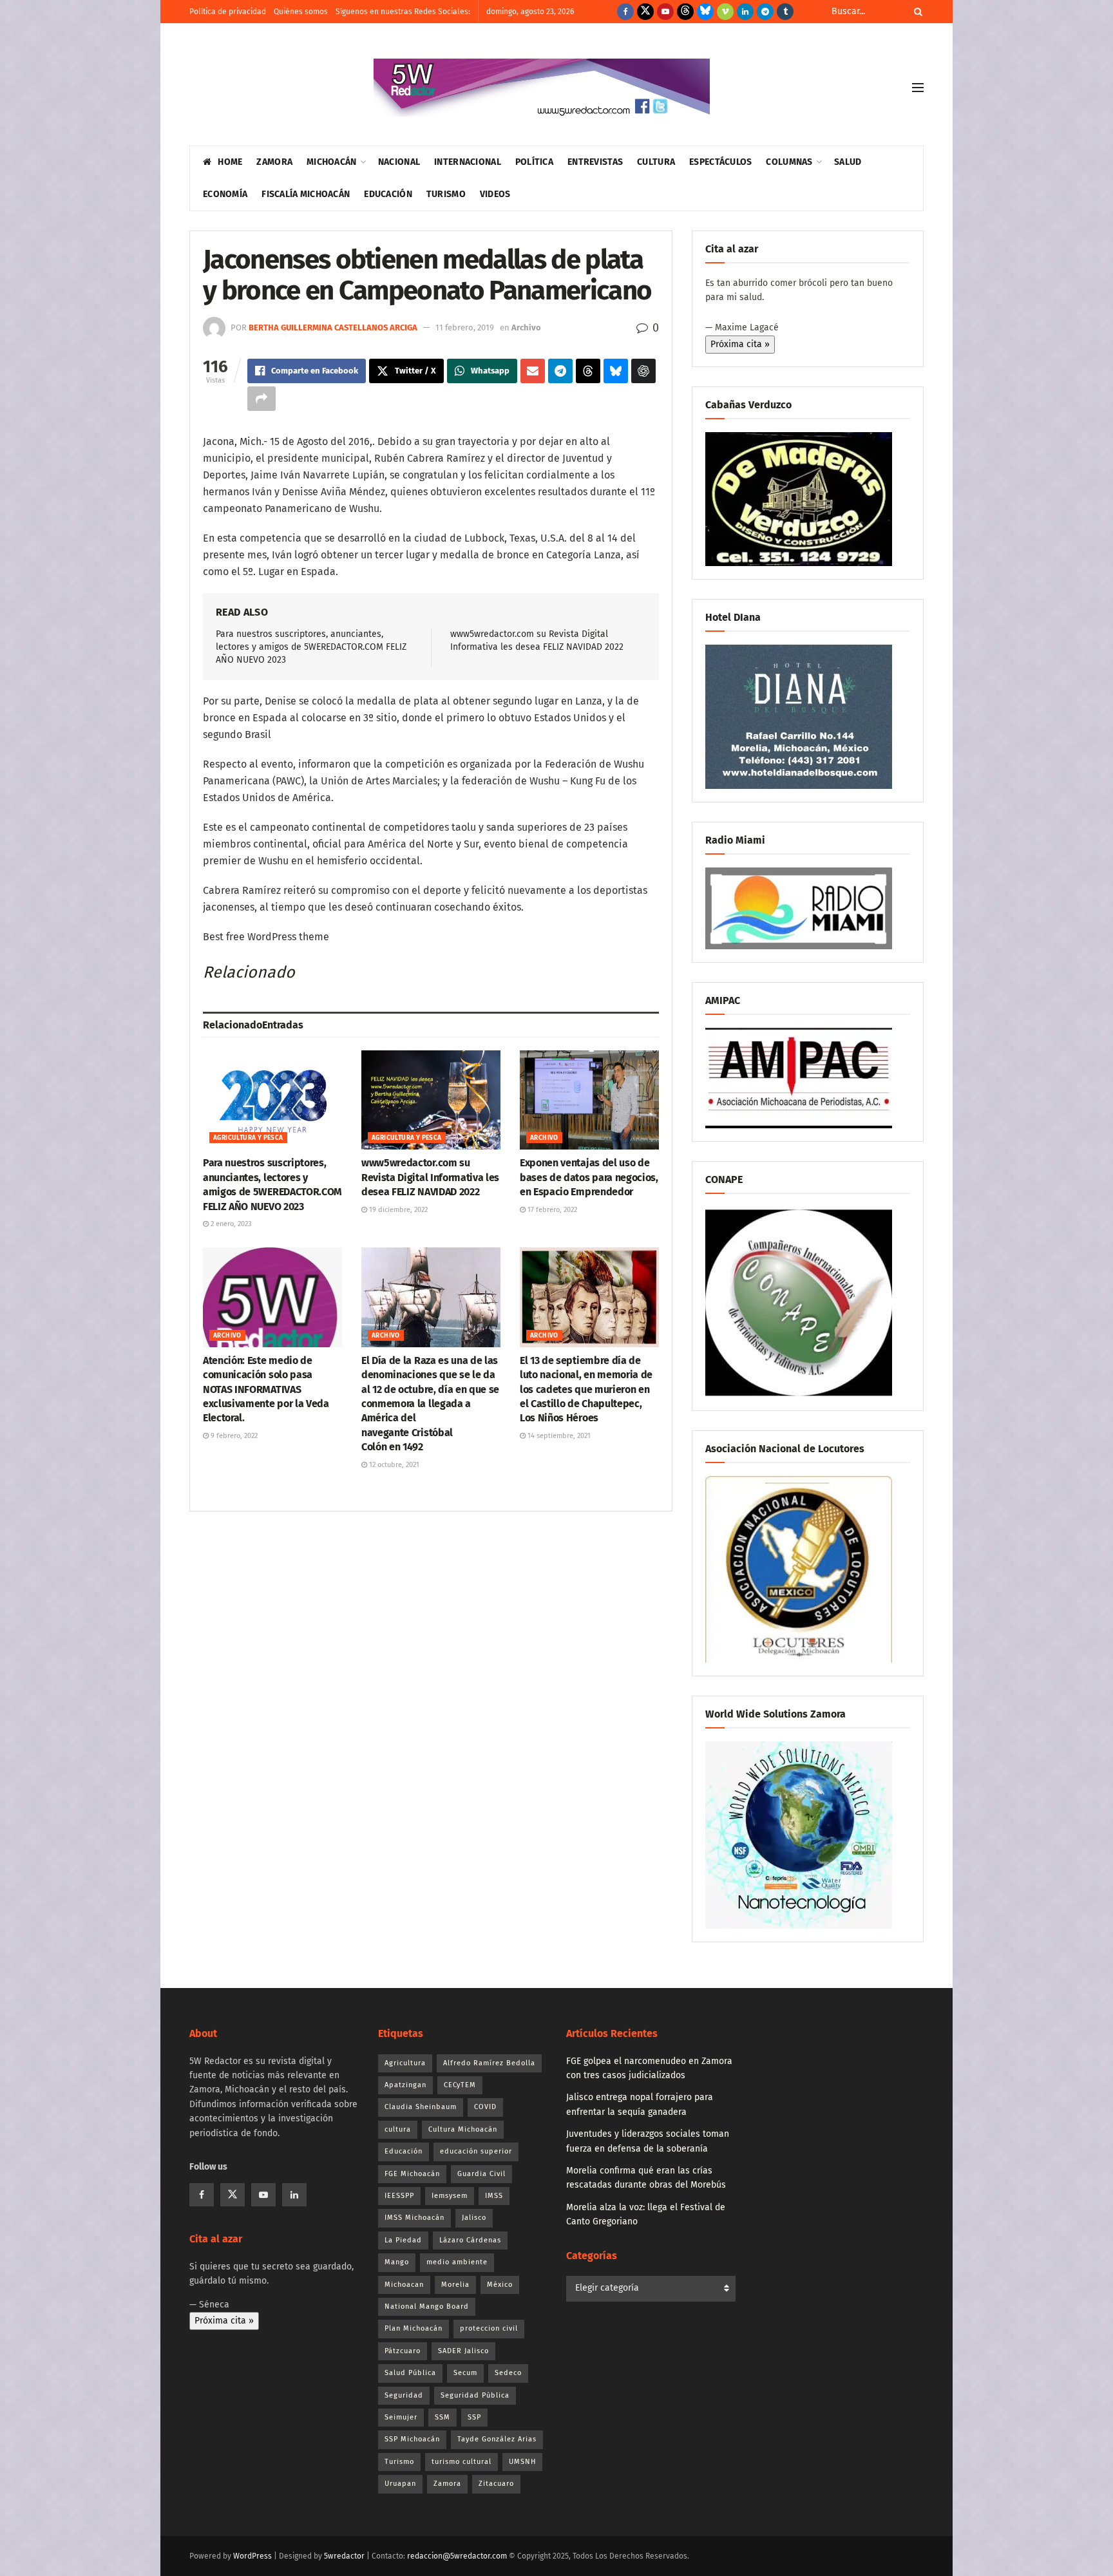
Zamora (274, 162)
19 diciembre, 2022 (397, 1210)
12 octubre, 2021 (393, 1465)
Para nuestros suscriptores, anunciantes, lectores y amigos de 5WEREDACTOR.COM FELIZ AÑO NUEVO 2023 (311, 647)
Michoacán (332, 162)
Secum (465, 2373)
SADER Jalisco (463, 2351)
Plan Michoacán (414, 2328)
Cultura (656, 162)
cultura (398, 2129)
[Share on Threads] (588, 371)
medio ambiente (457, 2262)
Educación (388, 194)
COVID (485, 2107)
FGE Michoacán (412, 2174)
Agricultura (405, 2063)
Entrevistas (595, 162)
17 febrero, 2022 (551, 1210)
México (500, 2285)
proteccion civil (489, 2328)
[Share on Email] (533, 371)
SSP (474, 2417)
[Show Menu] (918, 88)
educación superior (476, 2151)
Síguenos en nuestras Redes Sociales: (403, 12)
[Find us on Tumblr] (785, 12)
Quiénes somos (301, 12)
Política (534, 162)
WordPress (252, 2556)
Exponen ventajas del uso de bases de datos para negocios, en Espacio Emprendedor (589, 1177)
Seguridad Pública (475, 2395)
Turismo (446, 194)
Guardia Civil (481, 2174)
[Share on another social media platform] (262, 399)
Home (230, 162)
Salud (848, 162)
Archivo (526, 327)
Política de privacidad (228, 12)
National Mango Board (427, 2306)
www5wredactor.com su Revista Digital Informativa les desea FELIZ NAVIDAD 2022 (430, 1177)
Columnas (789, 162)
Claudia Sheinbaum (421, 2107)
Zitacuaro (496, 2484)
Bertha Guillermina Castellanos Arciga (333, 327)
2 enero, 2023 (230, 1224)
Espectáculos (720, 162)
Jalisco (474, 2218)
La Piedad (403, 2240)
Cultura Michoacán (463, 2129)
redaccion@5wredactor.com (457, 2556)
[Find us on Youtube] (665, 12)
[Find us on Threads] (685, 12)
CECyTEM (460, 2085)
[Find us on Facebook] (625, 12)
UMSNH (522, 2462)
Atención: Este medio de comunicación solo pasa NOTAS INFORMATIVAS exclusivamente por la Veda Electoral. (266, 1389)
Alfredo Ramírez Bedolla (489, 2063)
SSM (442, 2417)
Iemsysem (450, 2196)
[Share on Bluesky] (616, 371)
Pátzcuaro (403, 2351)
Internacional (468, 162)
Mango (397, 2262)
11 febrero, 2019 (465, 327)
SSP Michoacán (412, 2439)
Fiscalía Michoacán (306, 194)
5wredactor (344, 2556)
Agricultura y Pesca (248, 1138)
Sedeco (508, 2373)
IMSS (494, 2196)
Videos (495, 194)
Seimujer (401, 2417)
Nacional (399, 162)
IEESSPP (399, 2196)
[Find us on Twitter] (645, 12)
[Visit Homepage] (542, 88)
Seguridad (404, 2395)
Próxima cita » (740, 344)
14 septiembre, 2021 (558, 1436)
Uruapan (400, 2484)
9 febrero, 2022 (233, 1436)
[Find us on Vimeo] (725, 12)
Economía (225, 194)
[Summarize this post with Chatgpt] (643, 371)
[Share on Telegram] (560, 371)
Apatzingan (405, 2085)
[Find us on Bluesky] (705, 12)
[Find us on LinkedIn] (745, 12)
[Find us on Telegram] (765, 12)
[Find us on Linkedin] (294, 2195)
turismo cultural (461, 2462)
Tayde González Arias (497, 2439)
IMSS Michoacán (414, 2218)
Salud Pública (410, 2373)
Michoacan (404, 2285)
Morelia (455, 2285)
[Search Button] (916, 12)
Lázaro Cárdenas (470, 2240)
